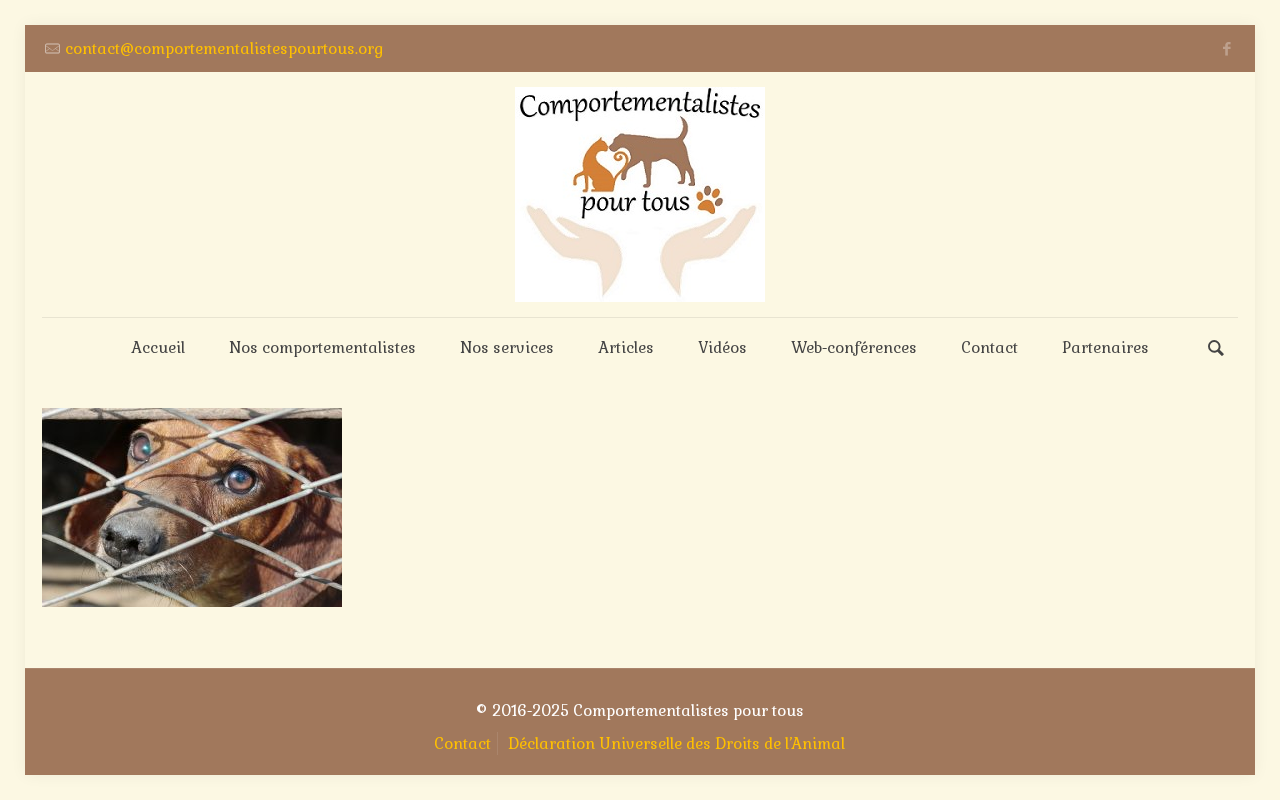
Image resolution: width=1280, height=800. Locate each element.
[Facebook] (1227, 48)
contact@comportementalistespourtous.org (224, 48)
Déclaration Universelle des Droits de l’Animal (676, 743)
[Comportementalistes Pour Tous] (640, 194)
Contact (462, 743)
